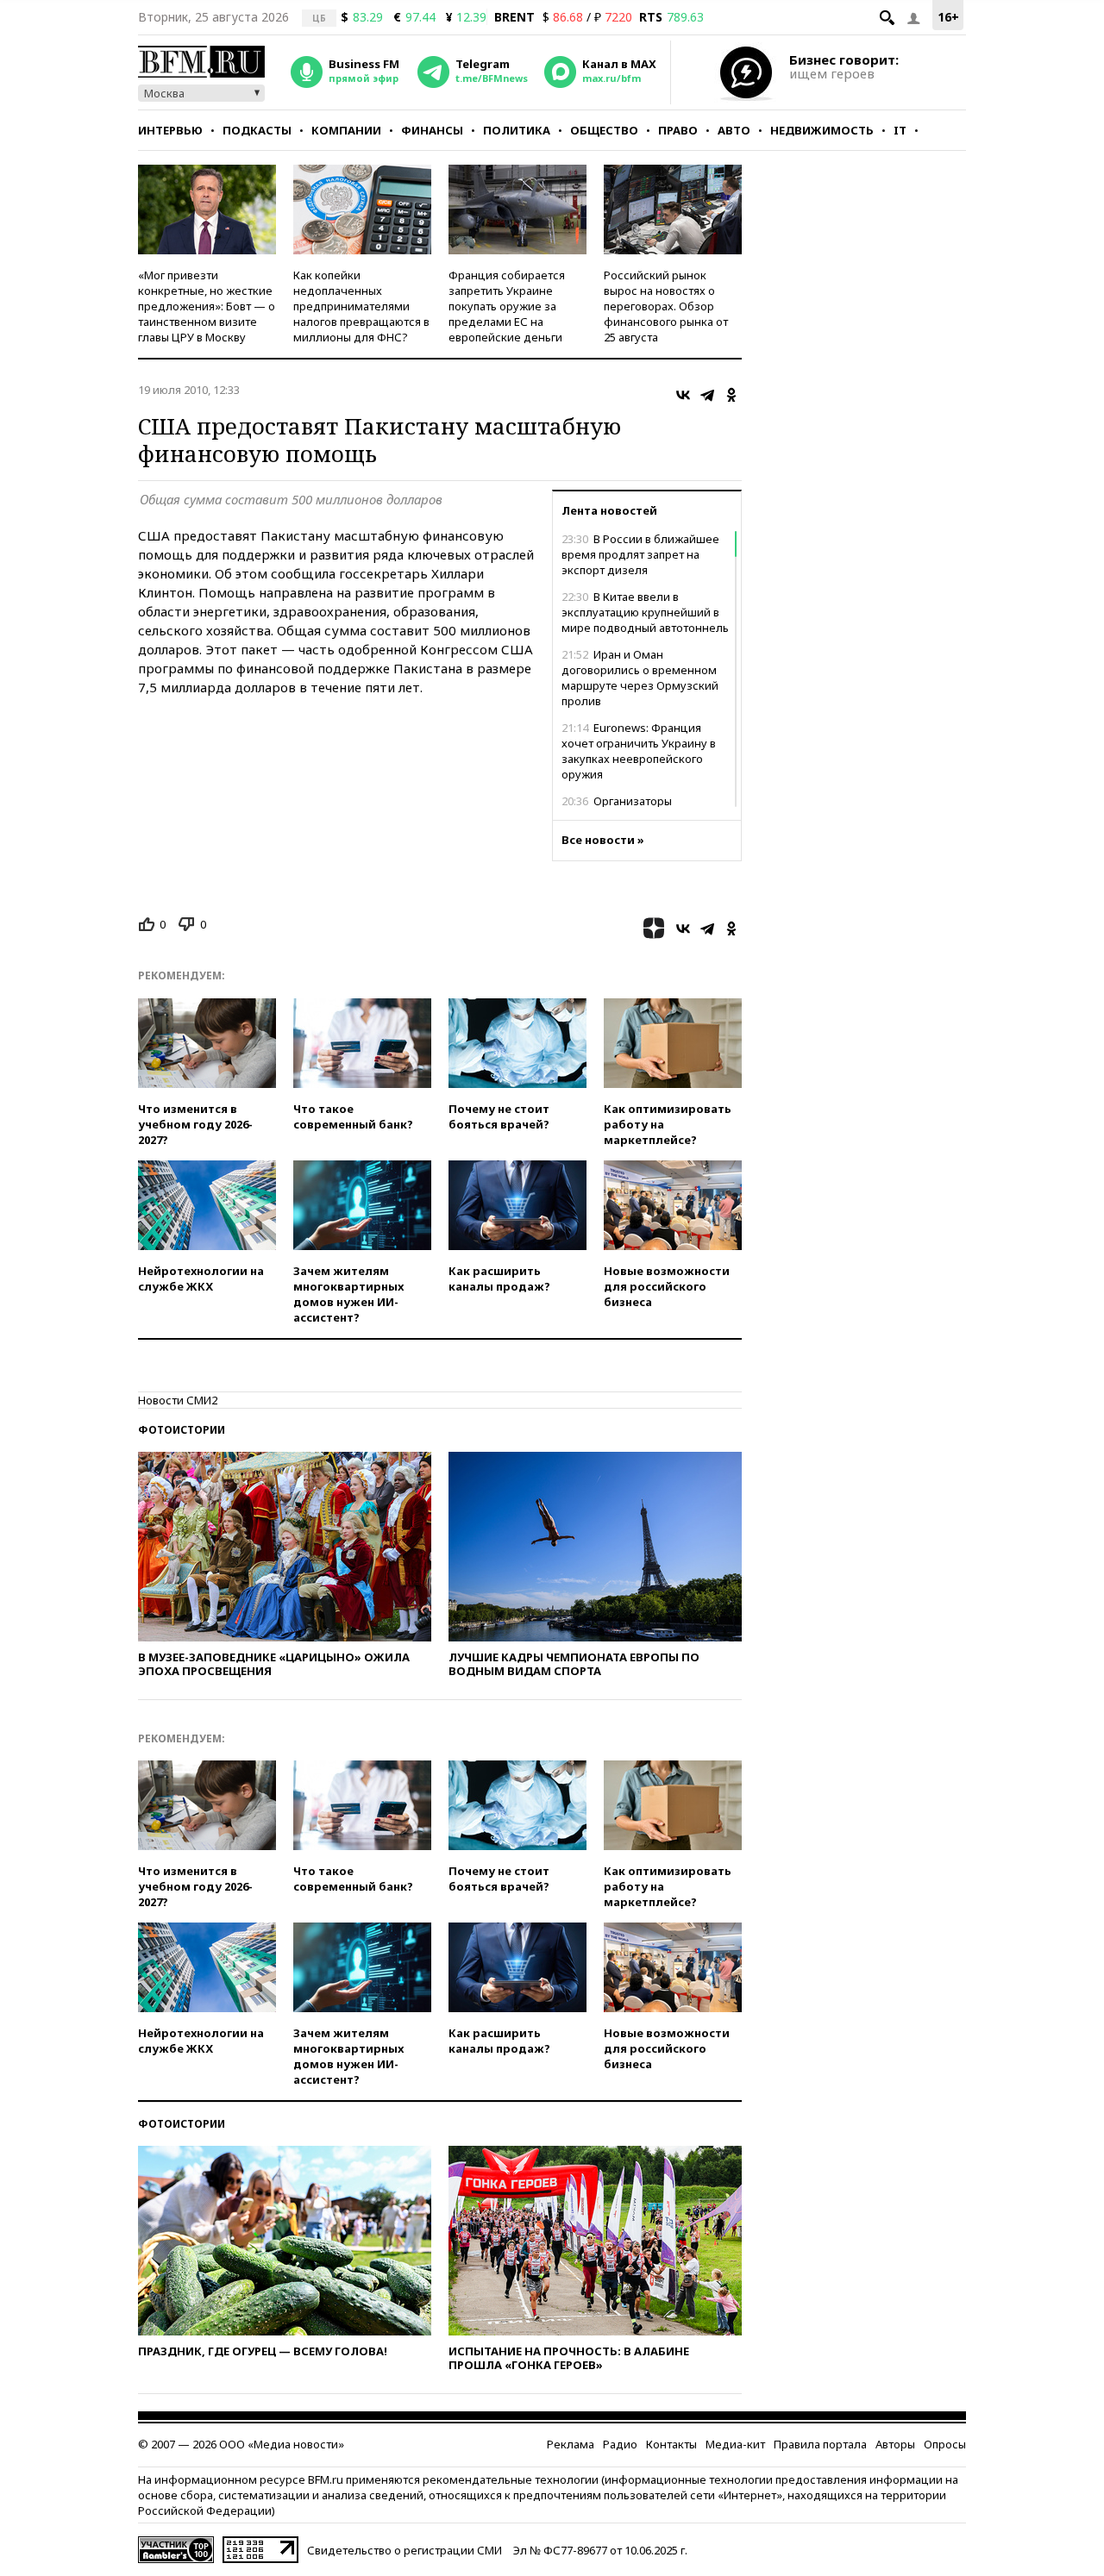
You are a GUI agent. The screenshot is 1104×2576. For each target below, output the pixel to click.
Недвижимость (822, 130)
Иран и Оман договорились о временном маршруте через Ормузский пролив (640, 678)
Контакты (671, 2444)
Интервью (170, 130)
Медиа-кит (735, 2444)
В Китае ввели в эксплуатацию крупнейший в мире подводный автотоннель (645, 612)
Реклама (571, 2444)
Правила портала (820, 2444)
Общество (604, 130)
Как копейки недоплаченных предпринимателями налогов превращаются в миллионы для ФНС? (361, 306)
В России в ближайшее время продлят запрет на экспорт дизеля (640, 554)
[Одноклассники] (731, 395)
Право (678, 130)
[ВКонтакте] (683, 395)
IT (900, 130)
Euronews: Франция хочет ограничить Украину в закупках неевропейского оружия (639, 751)
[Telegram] (707, 395)
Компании (346, 130)
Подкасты (257, 130)
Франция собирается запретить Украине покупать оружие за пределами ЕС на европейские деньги (507, 306)
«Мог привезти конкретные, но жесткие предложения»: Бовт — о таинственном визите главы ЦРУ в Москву (207, 306)
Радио (620, 2444)
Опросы (945, 2444)
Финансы (432, 130)
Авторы (895, 2444)
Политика (517, 130)
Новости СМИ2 (178, 1400)
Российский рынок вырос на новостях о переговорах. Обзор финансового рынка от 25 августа (666, 306)
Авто (734, 130)
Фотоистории (182, 1430)
